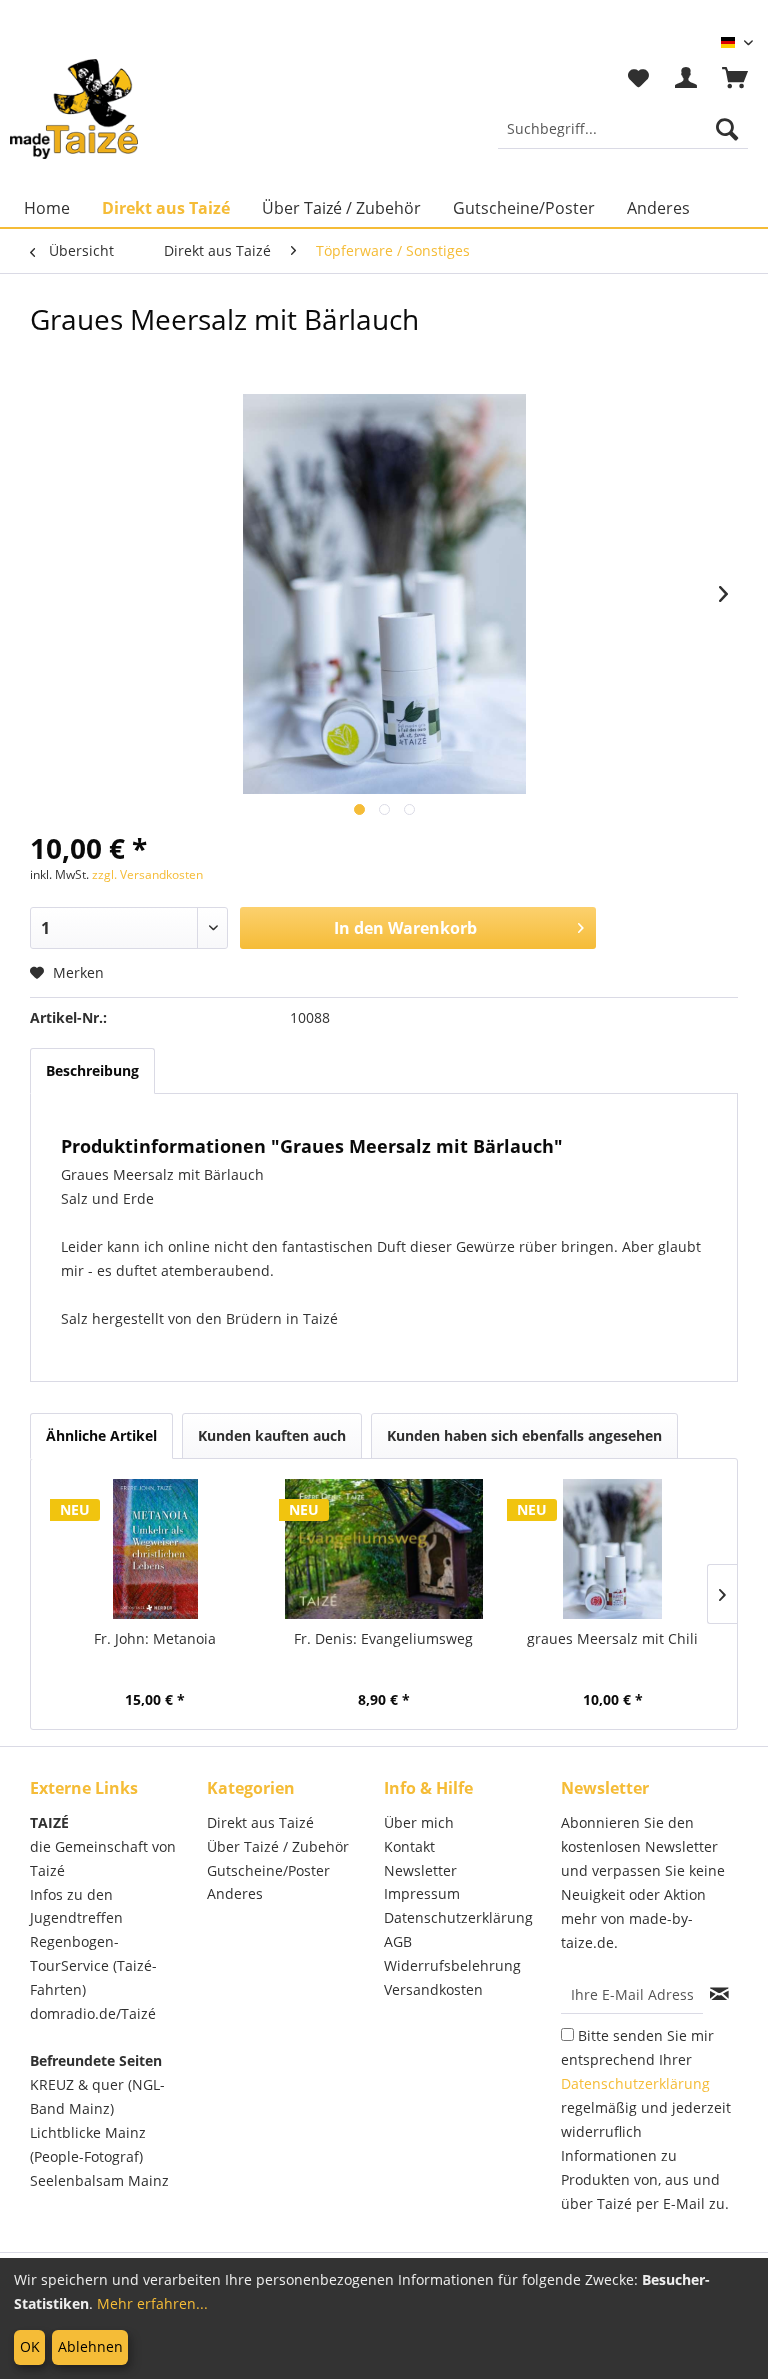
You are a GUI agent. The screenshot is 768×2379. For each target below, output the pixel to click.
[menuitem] (623, 129)
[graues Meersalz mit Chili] (612, 1549)
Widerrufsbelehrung (452, 1965)
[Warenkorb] (736, 79)
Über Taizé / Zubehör (278, 1846)
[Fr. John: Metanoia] (155, 1549)
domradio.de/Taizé (93, 2013)
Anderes (235, 1893)
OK (30, 2346)
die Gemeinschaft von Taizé (103, 1858)
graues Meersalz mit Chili (612, 1638)
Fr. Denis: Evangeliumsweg (383, 1638)
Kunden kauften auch (272, 1435)
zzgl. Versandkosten (147, 874)
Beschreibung (92, 1070)
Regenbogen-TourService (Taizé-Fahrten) (93, 1965)
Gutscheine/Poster (268, 1870)
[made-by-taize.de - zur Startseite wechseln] (74, 109)
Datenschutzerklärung (458, 1917)
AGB (398, 1941)
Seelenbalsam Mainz (99, 2180)
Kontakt (409, 1846)
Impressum (422, 1893)
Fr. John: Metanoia (155, 1638)
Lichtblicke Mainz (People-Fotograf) (88, 2144)
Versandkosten (433, 1989)
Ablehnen (90, 2346)
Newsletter (420, 1870)
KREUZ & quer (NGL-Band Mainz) (97, 2096)
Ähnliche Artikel (101, 1435)
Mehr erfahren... (152, 2303)
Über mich (419, 1822)
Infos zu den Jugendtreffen (76, 1906)
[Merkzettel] (638, 79)
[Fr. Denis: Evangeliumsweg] (384, 1549)
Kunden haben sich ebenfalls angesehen (524, 1435)
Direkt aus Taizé (260, 1822)
